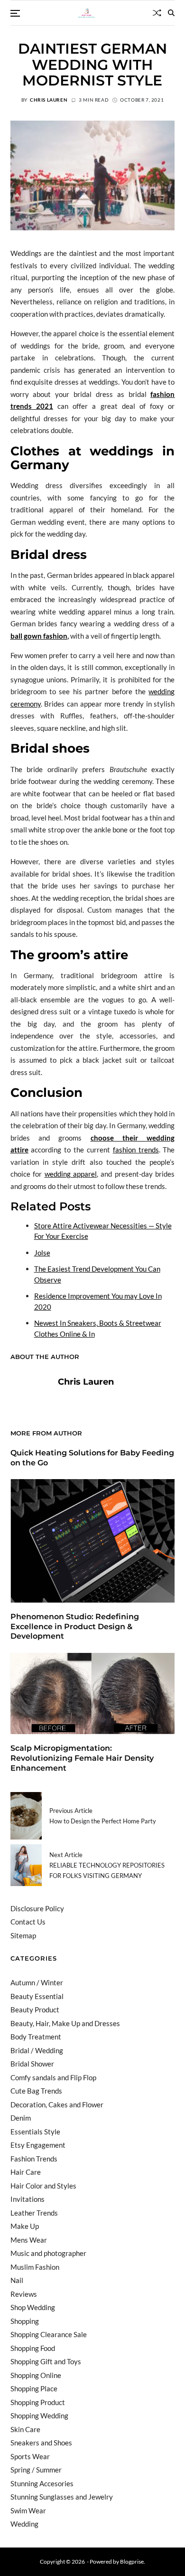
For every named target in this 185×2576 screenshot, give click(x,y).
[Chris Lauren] (29, 1397)
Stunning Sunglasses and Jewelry (62, 2497)
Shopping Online (36, 2375)
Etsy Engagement (38, 2145)
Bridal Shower (32, 2064)
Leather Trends (34, 2213)
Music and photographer (48, 2253)
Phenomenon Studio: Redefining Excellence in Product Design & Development (75, 1627)
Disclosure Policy (37, 1908)
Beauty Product (35, 2010)
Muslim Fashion (35, 2267)
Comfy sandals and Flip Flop (53, 2077)
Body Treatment (36, 2037)
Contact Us (28, 1922)
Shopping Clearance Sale (49, 2334)
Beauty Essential (37, 1996)
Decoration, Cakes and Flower (57, 2104)
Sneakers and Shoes (41, 2443)
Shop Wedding (33, 2307)
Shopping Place (34, 2388)
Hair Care (26, 2172)
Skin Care (25, 2429)
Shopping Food (33, 2348)
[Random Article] (157, 13)
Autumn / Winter (37, 1982)
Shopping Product (38, 2402)
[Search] (171, 13)
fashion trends (136, 1150)
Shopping (25, 2321)
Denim (21, 2118)
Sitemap (23, 1935)
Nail (17, 2280)
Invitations (28, 2199)
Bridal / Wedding (37, 2050)
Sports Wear (30, 2456)
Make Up (25, 2226)
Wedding (24, 2524)
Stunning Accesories (42, 2483)
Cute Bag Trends (36, 2091)
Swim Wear (28, 2510)
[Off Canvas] (15, 13)
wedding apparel (71, 1174)
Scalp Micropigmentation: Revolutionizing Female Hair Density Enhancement (82, 1758)
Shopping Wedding (39, 2416)
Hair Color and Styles (43, 2186)
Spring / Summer (36, 2470)
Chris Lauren (49, 100)
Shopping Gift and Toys (46, 2361)
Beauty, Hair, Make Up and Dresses (65, 2023)
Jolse (42, 1253)
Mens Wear (29, 2240)
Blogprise (132, 2562)
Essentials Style (35, 2132)
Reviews (24, 2294)
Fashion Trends (34, 2159)
